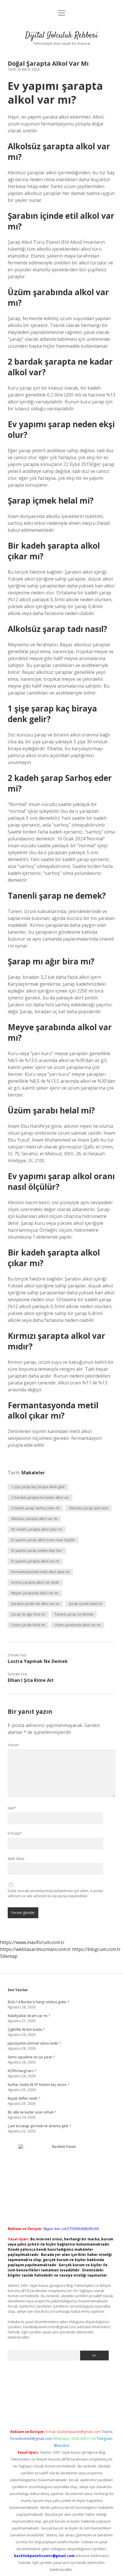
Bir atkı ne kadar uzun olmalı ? (32, 2112)
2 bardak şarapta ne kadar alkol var (40, 1497)
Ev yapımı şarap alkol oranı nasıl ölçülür (43, 1540)
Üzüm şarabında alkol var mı (78, 1625)
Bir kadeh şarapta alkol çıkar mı (37, 1529)
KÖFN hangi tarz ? (22, 2071)
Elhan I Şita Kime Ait (31, 1680)
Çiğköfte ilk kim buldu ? (26, 2029)
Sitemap (9, 1956)
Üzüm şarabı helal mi (28, 1625)
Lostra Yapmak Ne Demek (38, 1661)
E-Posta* (15, 1833)
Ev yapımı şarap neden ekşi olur (37, 1551)
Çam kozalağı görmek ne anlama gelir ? (39, 2126)
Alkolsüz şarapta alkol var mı (34, 1519)
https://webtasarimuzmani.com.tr (35, 1949)
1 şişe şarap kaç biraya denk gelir (38, 1487)
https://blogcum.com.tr (96, 1949)
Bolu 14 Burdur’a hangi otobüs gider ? (38, 2002)
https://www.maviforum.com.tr (32, 1942)
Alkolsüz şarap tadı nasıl (89, 1508)
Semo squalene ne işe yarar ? (31, 2057)
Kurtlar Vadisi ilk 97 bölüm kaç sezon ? (38, 2085)
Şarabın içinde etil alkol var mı (35, 1604)
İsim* (12, 1808)
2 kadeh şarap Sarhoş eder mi (35, 1508)
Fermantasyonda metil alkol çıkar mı (40, 1572)
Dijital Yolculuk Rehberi (61, 36)
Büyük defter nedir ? (24, 2098)
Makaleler (33, 1473)
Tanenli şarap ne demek (74, 1614)
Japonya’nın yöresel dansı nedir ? (34, 2043)
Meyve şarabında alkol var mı (35, 1593)
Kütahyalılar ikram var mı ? (29, 2016)
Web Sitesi (16, 1859)
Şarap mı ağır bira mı (28, 1614)
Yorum (13, 1745)
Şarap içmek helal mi (85, 1604)
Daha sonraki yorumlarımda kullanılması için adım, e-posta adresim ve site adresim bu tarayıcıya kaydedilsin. (55, 1893)
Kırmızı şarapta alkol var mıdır (35, 1582)
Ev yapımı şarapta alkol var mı (35, 1561)
